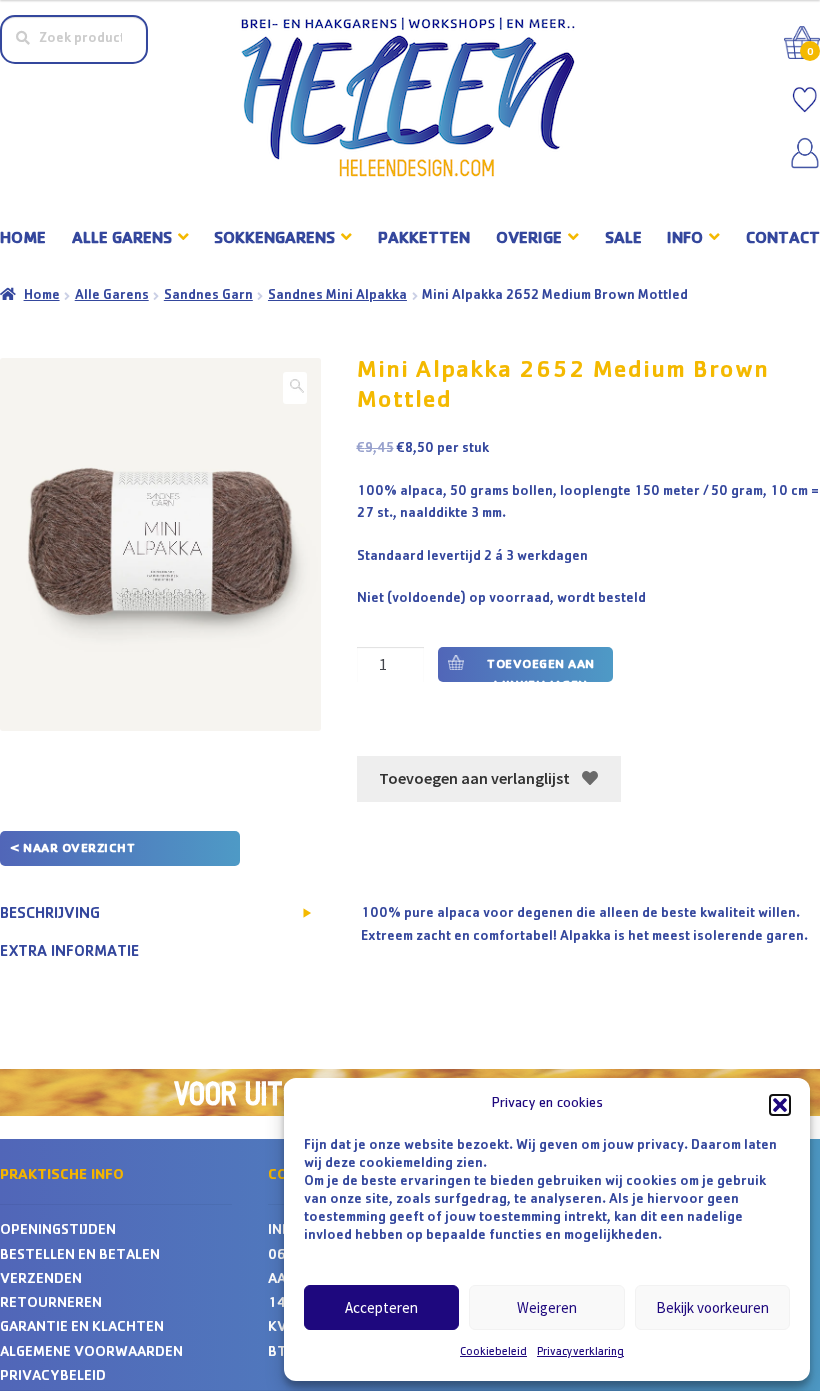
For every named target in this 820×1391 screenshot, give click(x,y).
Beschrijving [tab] (50, 915)
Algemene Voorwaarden (91, 1353)
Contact (783, 239)
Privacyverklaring (580, 1353)
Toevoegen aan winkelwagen (541, 670)
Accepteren (381, 1307)
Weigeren (547, 1307)
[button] (780, 1105)
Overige (529, 239)
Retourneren (51, 1304)
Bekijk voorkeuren (712, 1307)
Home (23, 239)
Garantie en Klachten (82, 1328)
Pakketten (424, 239)
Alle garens (122, 239)
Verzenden (41, 1280)
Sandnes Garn (208, 296)
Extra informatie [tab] (69, 953)
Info (685, 239)
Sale (623, 239)
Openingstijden (58, 1231)
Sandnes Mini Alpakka (337, 296)
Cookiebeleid (493, 1353)
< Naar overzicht (72, 849)
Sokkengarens (274, 239)
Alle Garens (112, 296)
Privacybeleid (53, 1377)
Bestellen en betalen (80, 1256)
